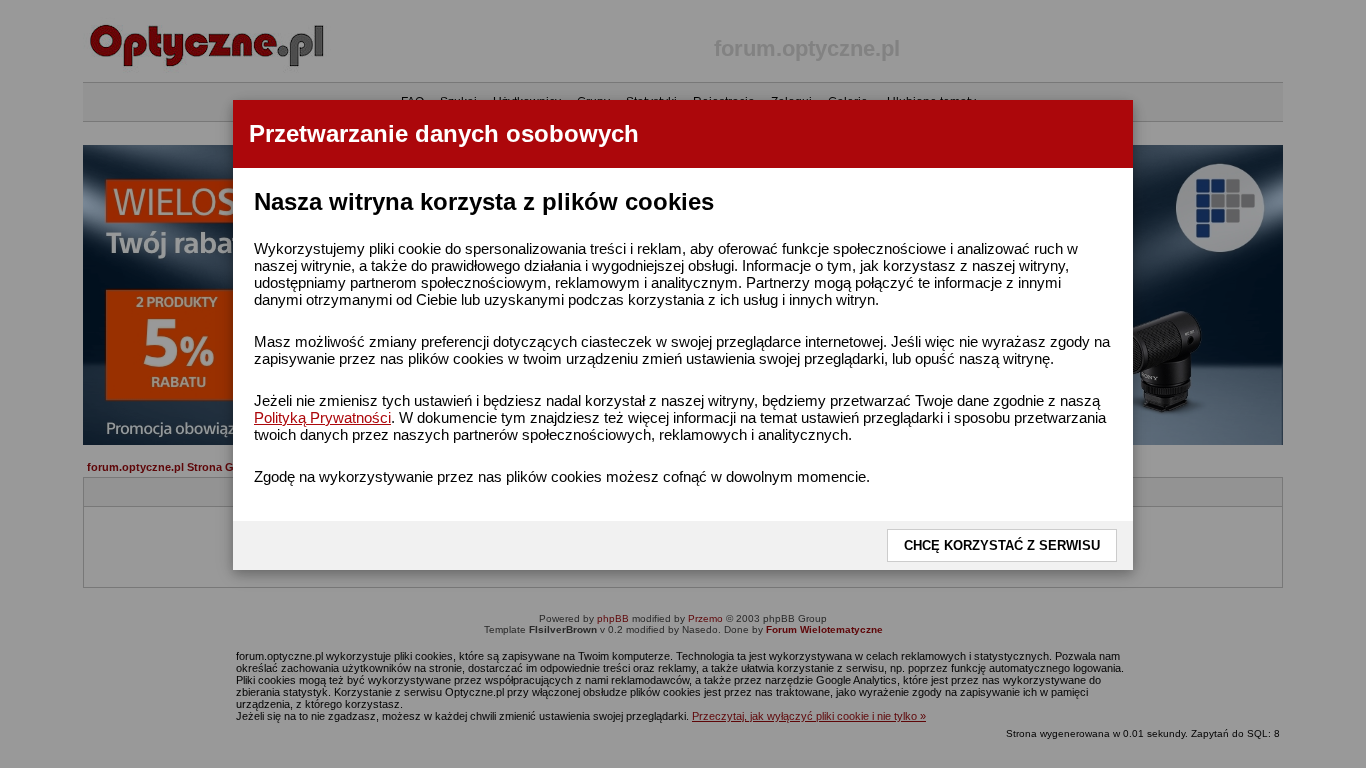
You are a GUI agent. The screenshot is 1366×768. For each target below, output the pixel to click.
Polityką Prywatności (322, 417)
